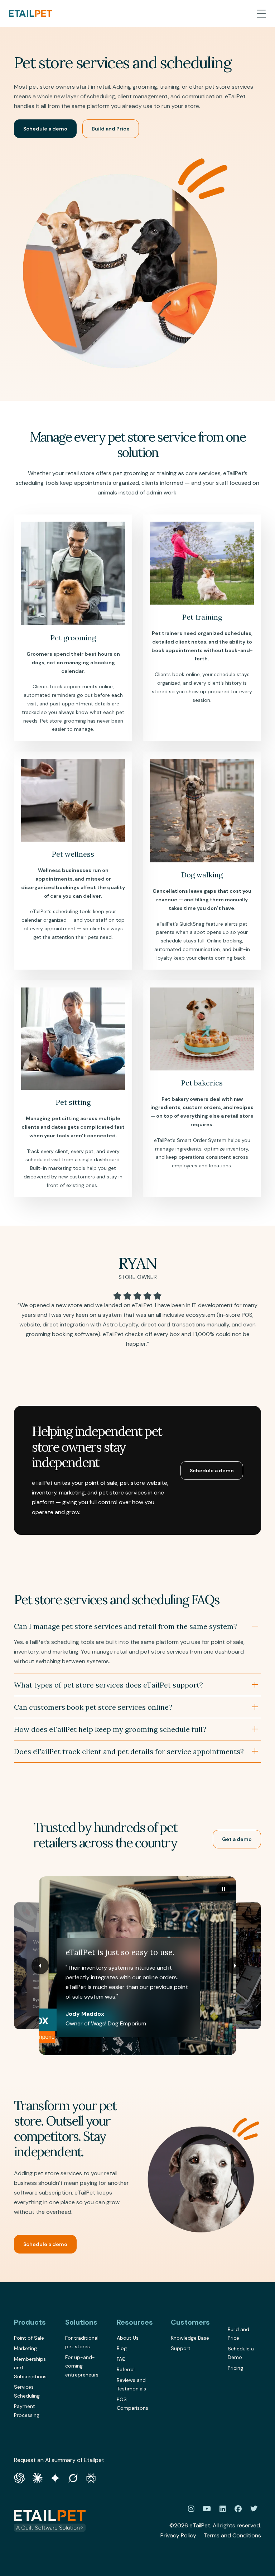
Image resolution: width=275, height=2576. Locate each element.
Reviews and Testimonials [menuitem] (131, 2385)
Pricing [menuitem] (235, 2368)
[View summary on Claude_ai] (37, 2477)
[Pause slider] (223, 1889)
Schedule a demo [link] (45, 129)
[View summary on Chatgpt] (19, 2477)
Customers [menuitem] (190, 2322)
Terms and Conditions (232, 2535)
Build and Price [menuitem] (238, 2334)
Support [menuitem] (181, 2348)
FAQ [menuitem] (121, 2359)
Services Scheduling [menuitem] (27, 2391)
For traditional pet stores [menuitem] (82, 2342)
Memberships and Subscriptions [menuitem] (30, 2368)
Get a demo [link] (237, 1839)
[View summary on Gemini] (55, 2477)
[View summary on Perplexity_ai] (91, 2477)
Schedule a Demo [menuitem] (241, 2353)
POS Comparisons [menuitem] (132, 2404)
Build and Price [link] (111, 129)
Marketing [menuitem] (25, 2348)
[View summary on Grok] (73, 2477)
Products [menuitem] (30, 2322)
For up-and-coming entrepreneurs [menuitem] (82, 2366)
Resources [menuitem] (135, 2322)
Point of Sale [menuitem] (29, 2338)
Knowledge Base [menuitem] (190, 2338)
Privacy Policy (178, 2535)
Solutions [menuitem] (81, 2322)
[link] (30, 13)
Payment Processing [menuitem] (27, 2411)
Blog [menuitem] (122, 2348)
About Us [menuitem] (128, 2338)
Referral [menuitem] (126, 2369)
